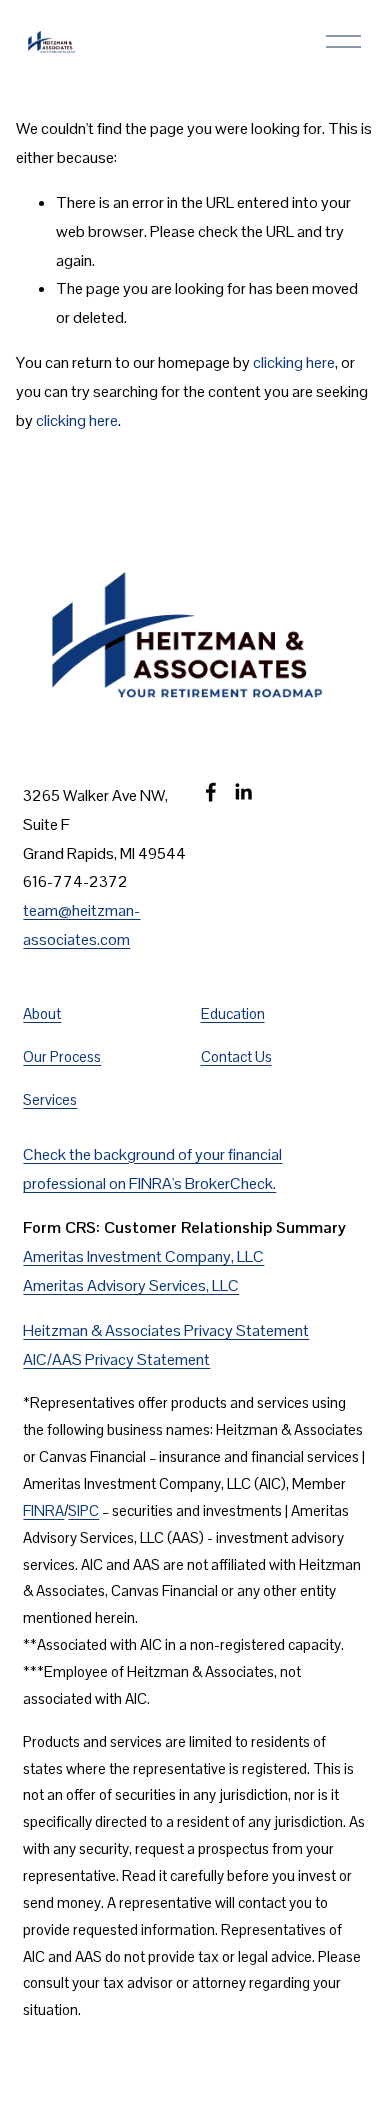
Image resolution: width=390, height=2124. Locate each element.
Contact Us (236, 1056)
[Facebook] (211, 792)
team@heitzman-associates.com (81, 925)
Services (50, 1099)
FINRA (43, 1510)
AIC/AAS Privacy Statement (116, 1359)
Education (233, 1013)
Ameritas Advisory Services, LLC (131, 1285)
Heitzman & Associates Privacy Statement (166, 1330)
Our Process (62, 1056)
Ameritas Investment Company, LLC (143, 1256)
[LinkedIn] (243, 792)
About (42, 1013)
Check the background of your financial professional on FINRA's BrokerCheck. (152, 1169)
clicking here (294, 362)
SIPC (83, 1510)
